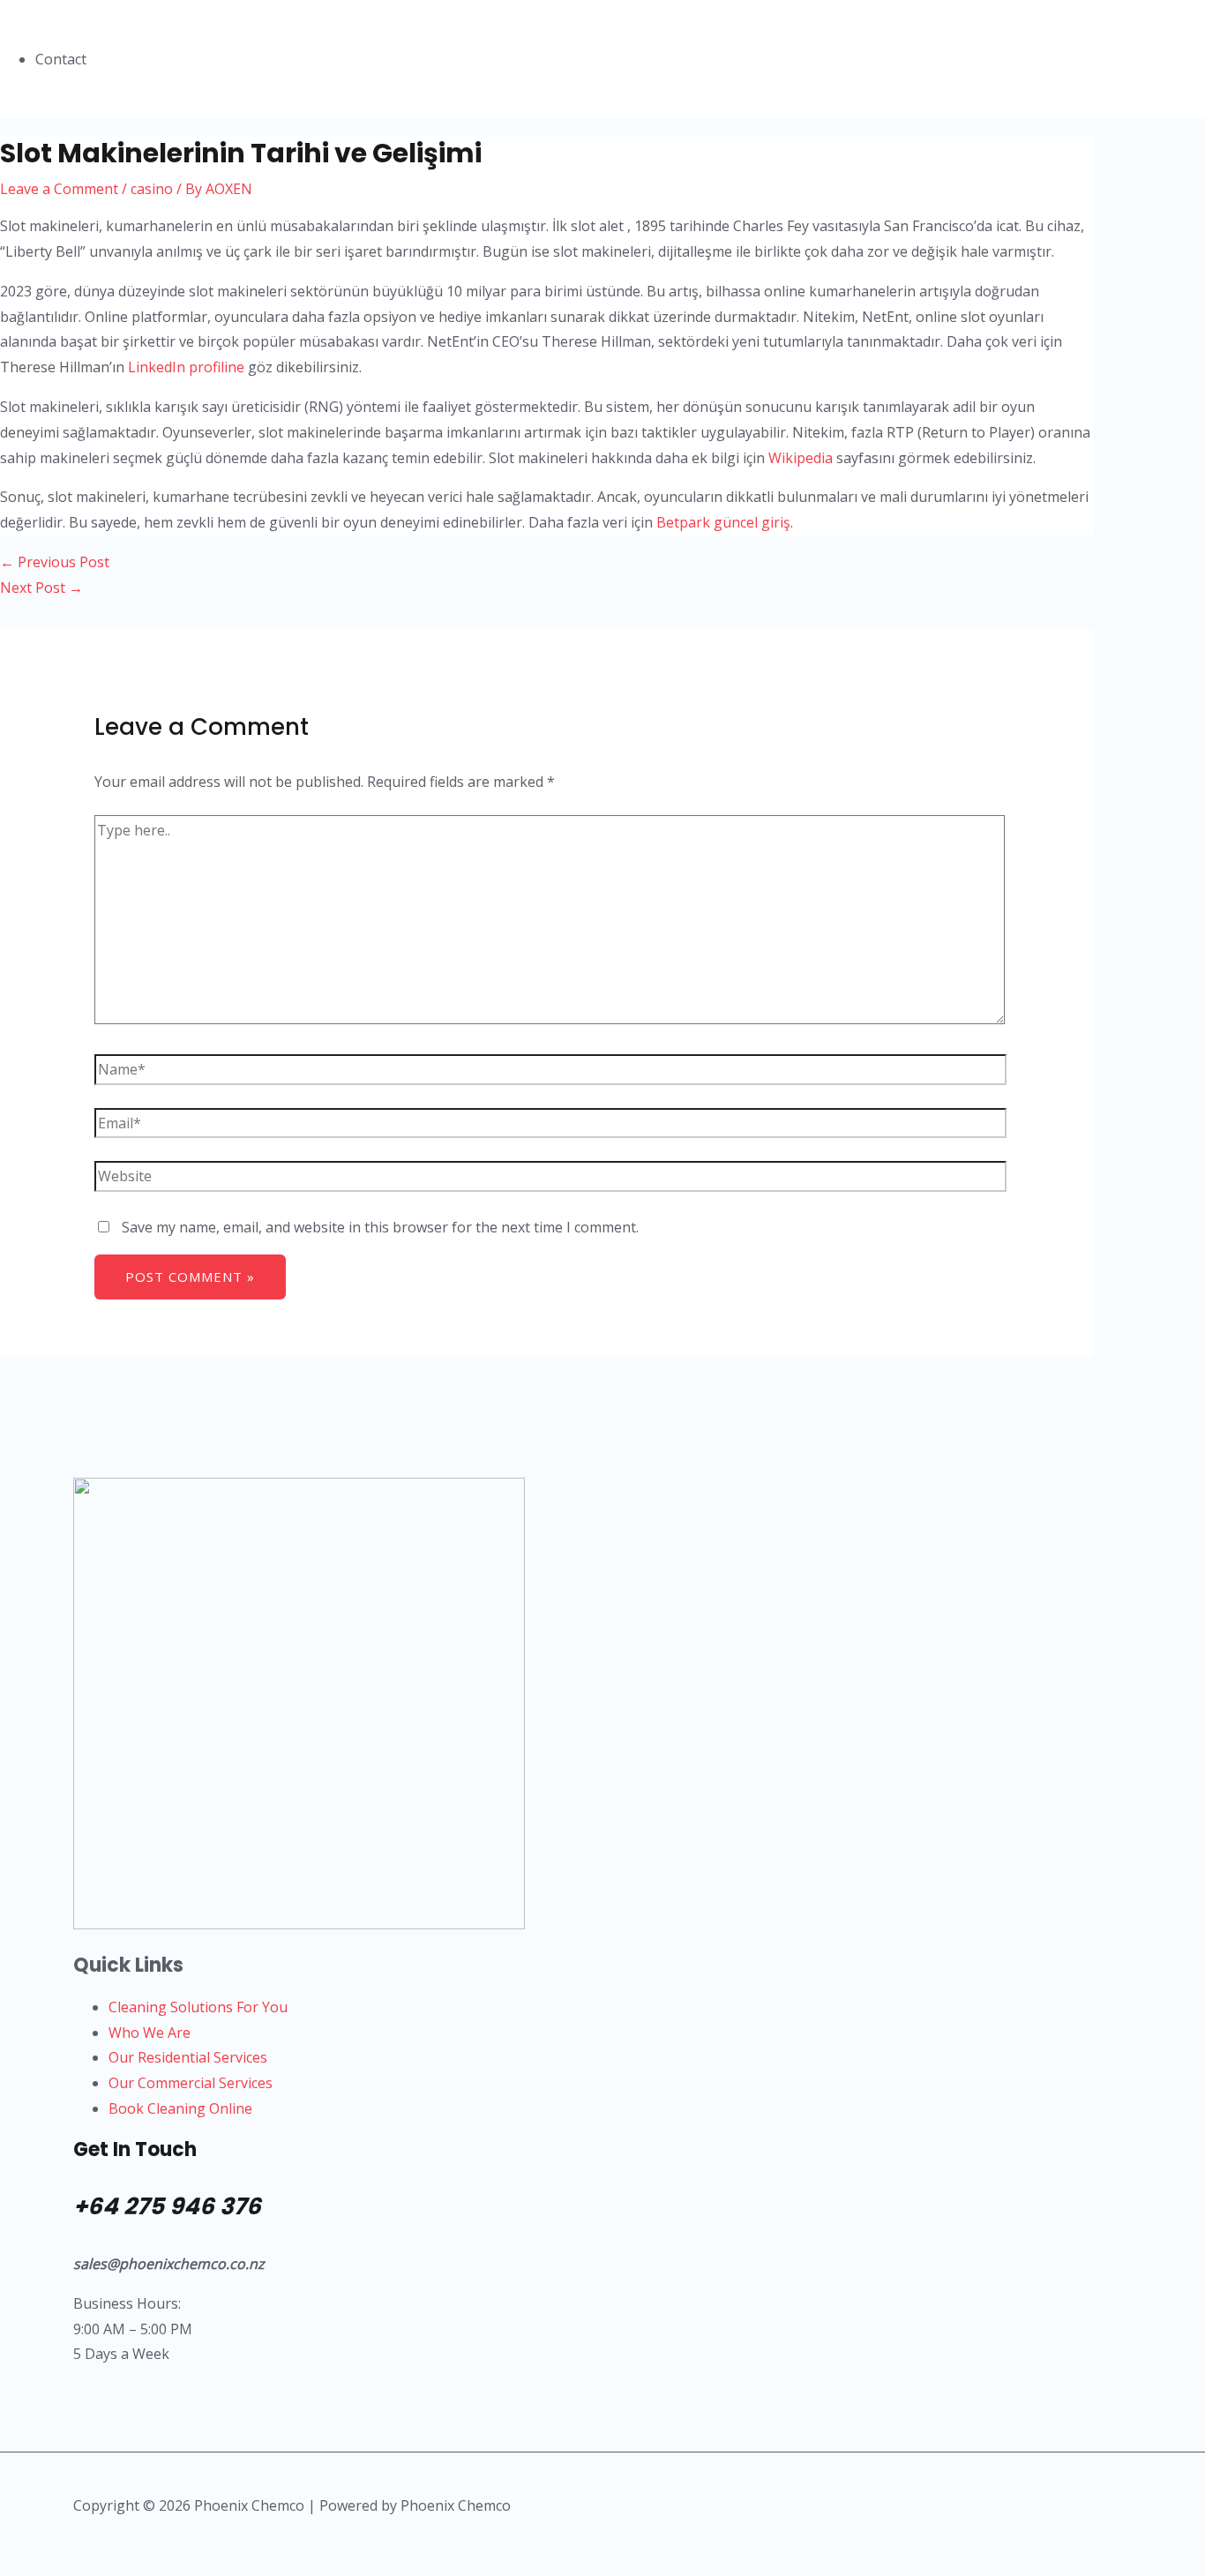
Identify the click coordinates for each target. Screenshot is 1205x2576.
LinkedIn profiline (186, 367)
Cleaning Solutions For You (198, 2007)
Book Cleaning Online (180, 2108)
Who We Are (150, 2033)
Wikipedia (801, 458)
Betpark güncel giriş (723, 522)
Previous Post (55, 562)
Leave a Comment (59, 189)
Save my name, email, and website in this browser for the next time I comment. (380, 1227)
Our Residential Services (188, 2057)
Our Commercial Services (191, 2083)
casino (152, 189)
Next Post (41, 588)
